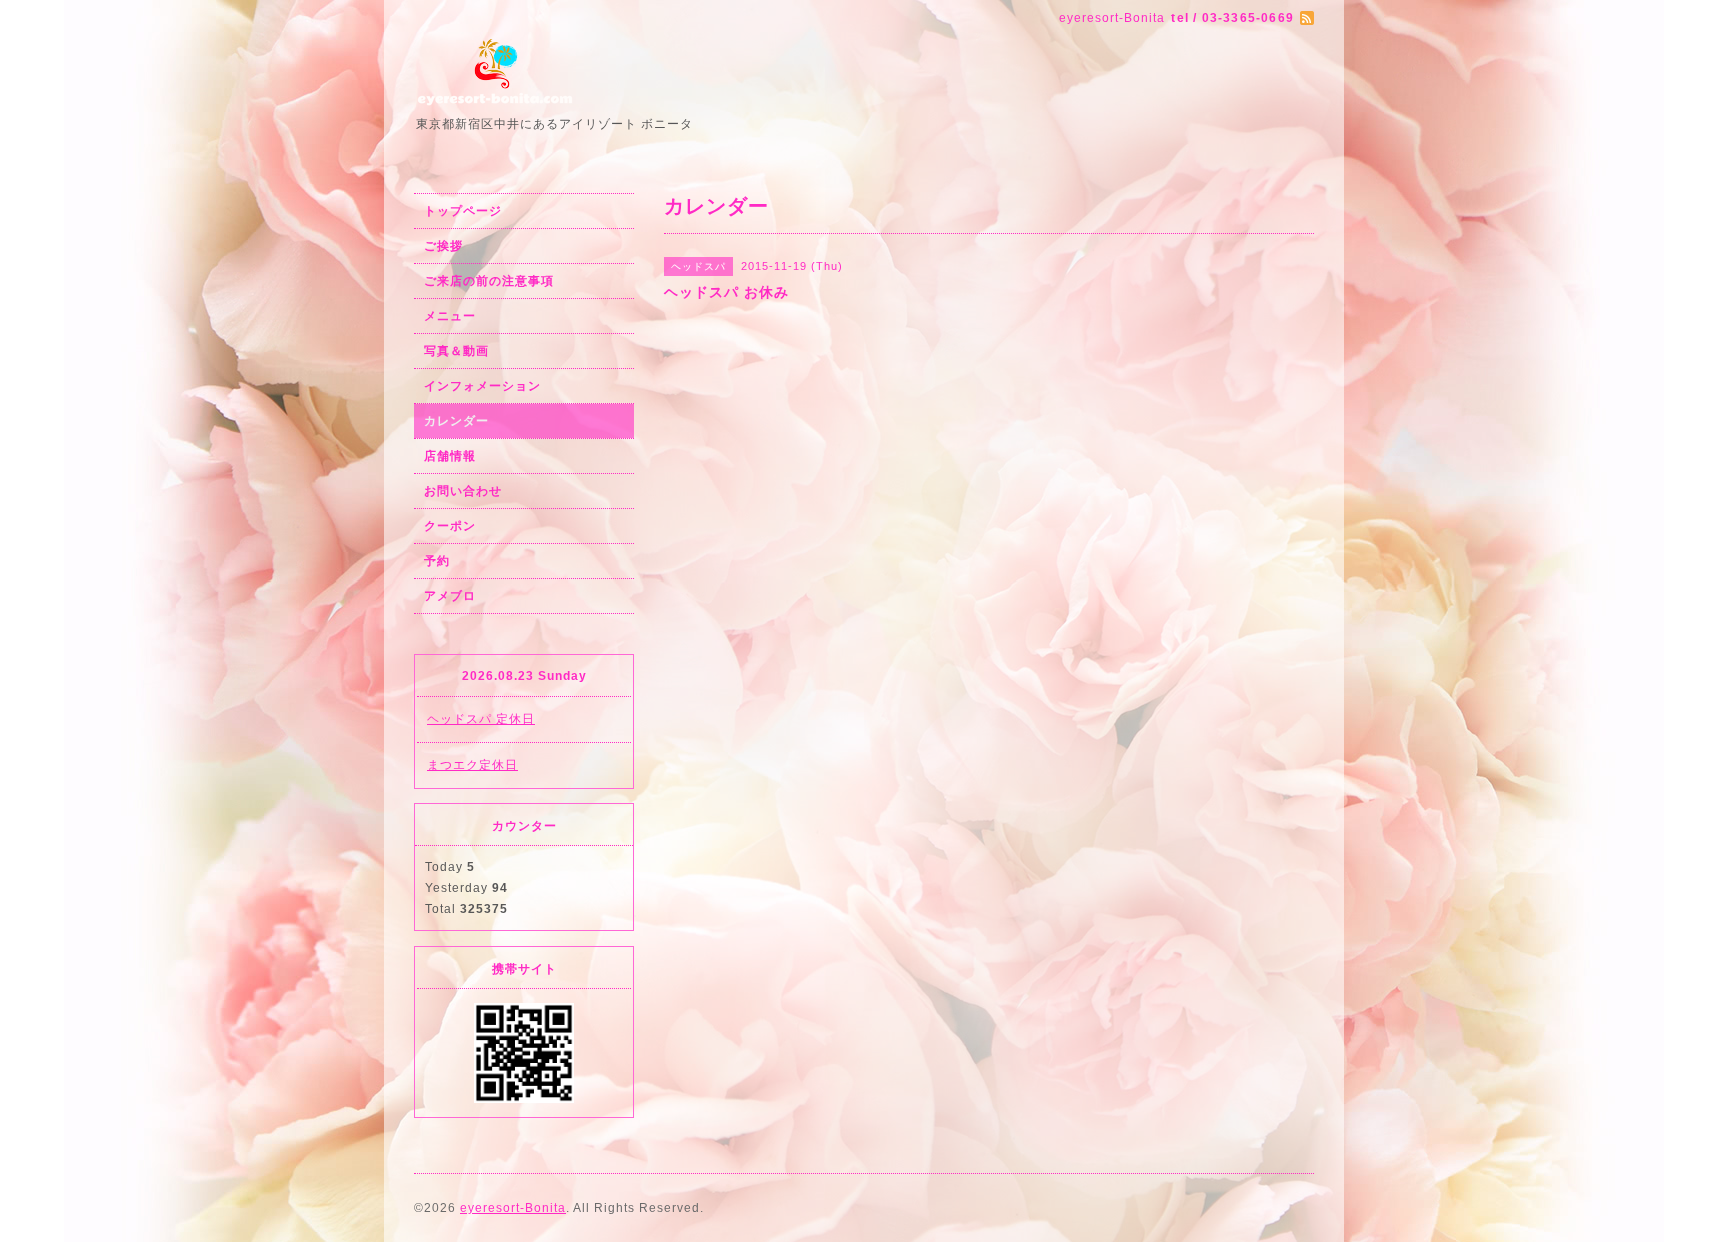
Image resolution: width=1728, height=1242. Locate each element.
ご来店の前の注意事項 (489, 281)
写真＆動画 (456, 351)
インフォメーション (482, 386)
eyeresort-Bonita (513, 1208)
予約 (437, 561)
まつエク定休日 (472, 765)
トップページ (463, 211)
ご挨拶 (443, 246)
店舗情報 (450, 456)
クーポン (450, 526)
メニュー (450, 316)
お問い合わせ (463, 491)
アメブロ (450, 596)
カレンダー (456, 421)
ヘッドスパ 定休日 (481, 719)
